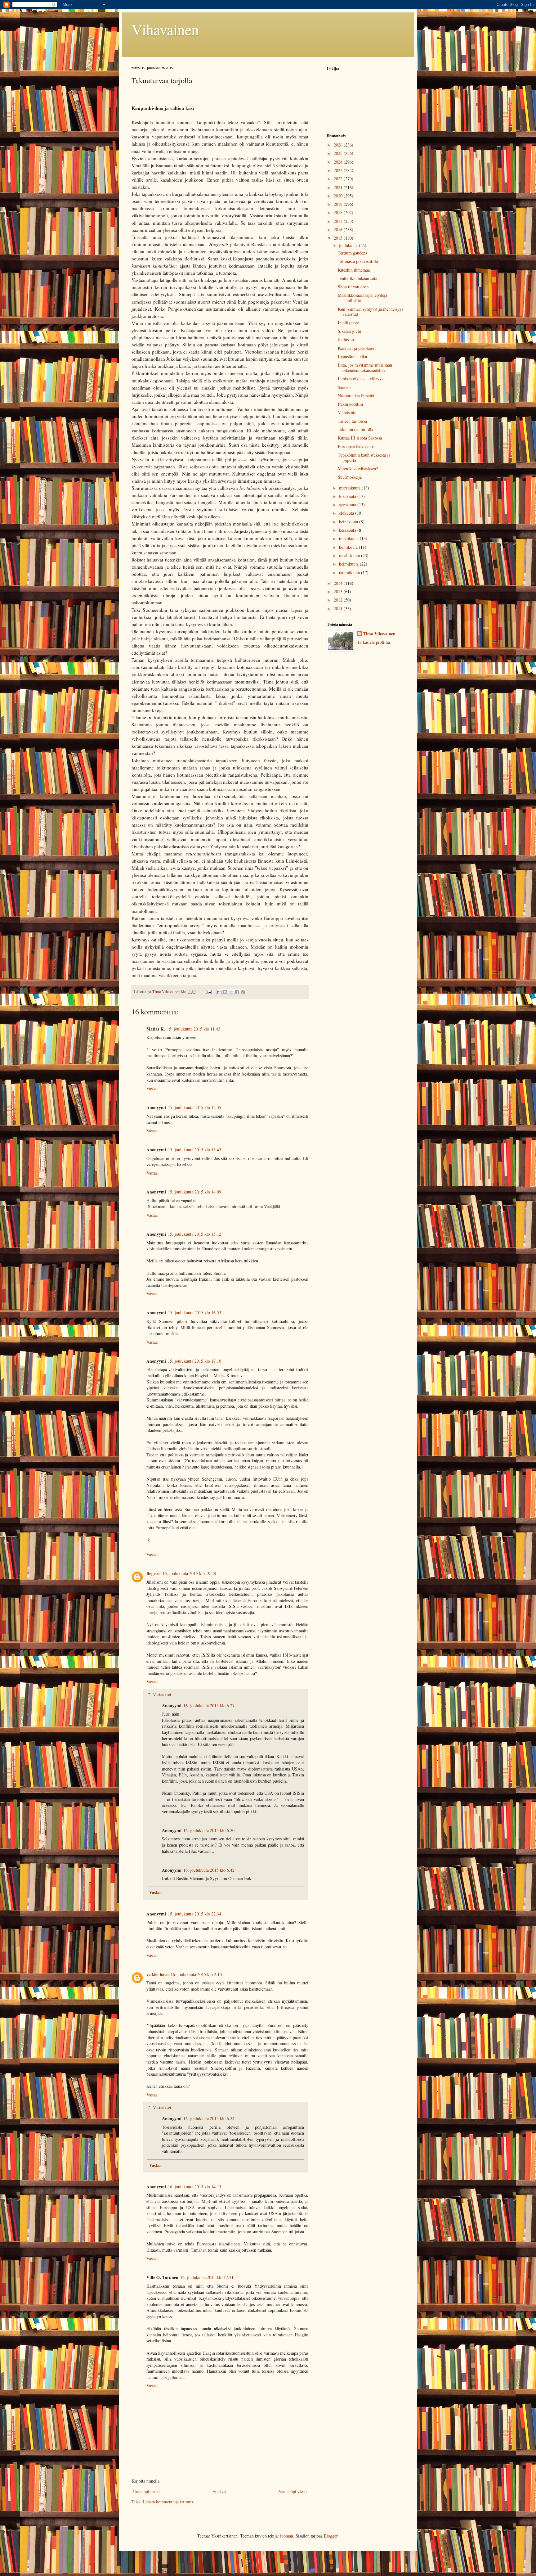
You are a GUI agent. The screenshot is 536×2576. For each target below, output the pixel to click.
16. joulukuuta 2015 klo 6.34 (209, 2118)
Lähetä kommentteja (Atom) (168, 2502)
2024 (339, 162)
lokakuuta (348, 496)
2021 (339, 187)
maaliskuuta (350, 555)
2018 (339, 212)
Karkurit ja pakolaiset (357, 348)
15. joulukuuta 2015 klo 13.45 (194, 1150)
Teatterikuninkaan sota (357, 278)
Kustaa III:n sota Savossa (360, 438)
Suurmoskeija (350, 477)
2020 (339, 196)
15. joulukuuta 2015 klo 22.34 (194, 1914)
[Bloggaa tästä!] (225, 992)
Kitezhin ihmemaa (354, 270)
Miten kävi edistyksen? (358, 469)
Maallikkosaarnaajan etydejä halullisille (362, 298)
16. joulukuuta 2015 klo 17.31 (207, 2277)
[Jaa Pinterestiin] (243, 992)
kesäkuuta (348, 530)
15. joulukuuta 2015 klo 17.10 (194, 1361)
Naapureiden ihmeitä (356, 396)
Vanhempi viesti (293, 2491)
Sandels (344, 387)
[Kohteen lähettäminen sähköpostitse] (219, 992)
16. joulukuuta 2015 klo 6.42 (209, 1870)
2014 (339, 583)
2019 (339, 204)
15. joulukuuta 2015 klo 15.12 (194, 1234)
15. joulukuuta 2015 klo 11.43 (194, 1029)
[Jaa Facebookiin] (237, 992)
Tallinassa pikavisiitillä (358, 261)
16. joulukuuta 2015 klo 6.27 (209, 1705)
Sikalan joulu (349, 331)
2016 (339, 230)
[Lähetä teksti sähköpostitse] (208, 992)
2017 (339, 221)
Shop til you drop (353, 287)
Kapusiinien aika (352, 356)
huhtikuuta (349, 547)
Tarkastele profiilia (373, 642)
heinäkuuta (349, 522)
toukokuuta (349, 538)
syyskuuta (348, 505)
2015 (339, 238)
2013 (339, 591)
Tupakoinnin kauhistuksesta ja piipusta (364, 458)
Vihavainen (165, 29)
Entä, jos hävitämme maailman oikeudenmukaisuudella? (365, 368)
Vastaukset (162, 1694)
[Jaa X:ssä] (231, 992)
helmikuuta (349, 564)
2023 (339, 170)
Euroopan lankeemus (356, 447)
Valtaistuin (347, 412)
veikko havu (158, 1974)
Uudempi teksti (146, 2491)
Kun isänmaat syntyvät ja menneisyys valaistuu (371, 312)
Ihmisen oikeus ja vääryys (360, 379)
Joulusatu (346, 339)
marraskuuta (350, 488)
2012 (339, 600)
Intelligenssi (348, 323)
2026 (339, 145)
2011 (339, 609)
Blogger (331, 2536)
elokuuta (347, 513)
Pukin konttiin (350, 404)
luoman (287, 2536)
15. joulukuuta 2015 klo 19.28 (189, 1573)
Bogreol (154, 1573)
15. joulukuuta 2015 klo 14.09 (194, 1192)
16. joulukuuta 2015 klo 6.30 (209, 1830)
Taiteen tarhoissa (352, 421)
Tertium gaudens (352, 253)
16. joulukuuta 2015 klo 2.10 (196, 1974)
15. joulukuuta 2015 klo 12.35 (194, 1107)
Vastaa (152, 1088)
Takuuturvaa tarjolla (355, 429)
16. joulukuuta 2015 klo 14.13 (194, 2187)
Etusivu (219, 2491)
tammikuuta (350, 573)
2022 (339, 179)
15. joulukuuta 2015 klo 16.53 (194, 1313)
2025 (339, 153)
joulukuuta (349, 245)
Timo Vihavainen (379, 634)
